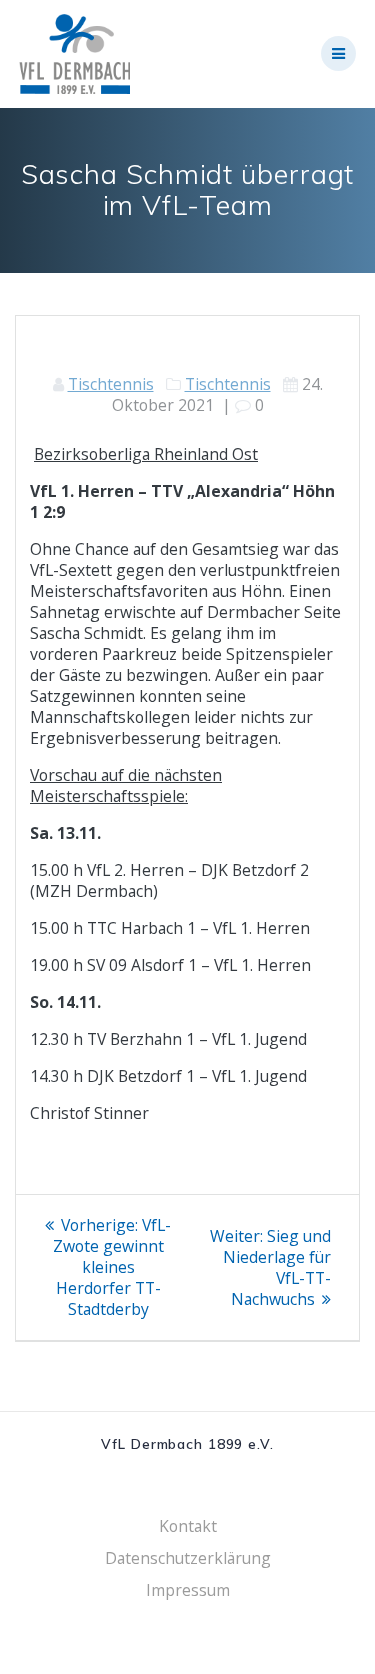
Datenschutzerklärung (188, 1558)
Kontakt (188, 1526)
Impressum (188, 1590)
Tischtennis (111, 384)
